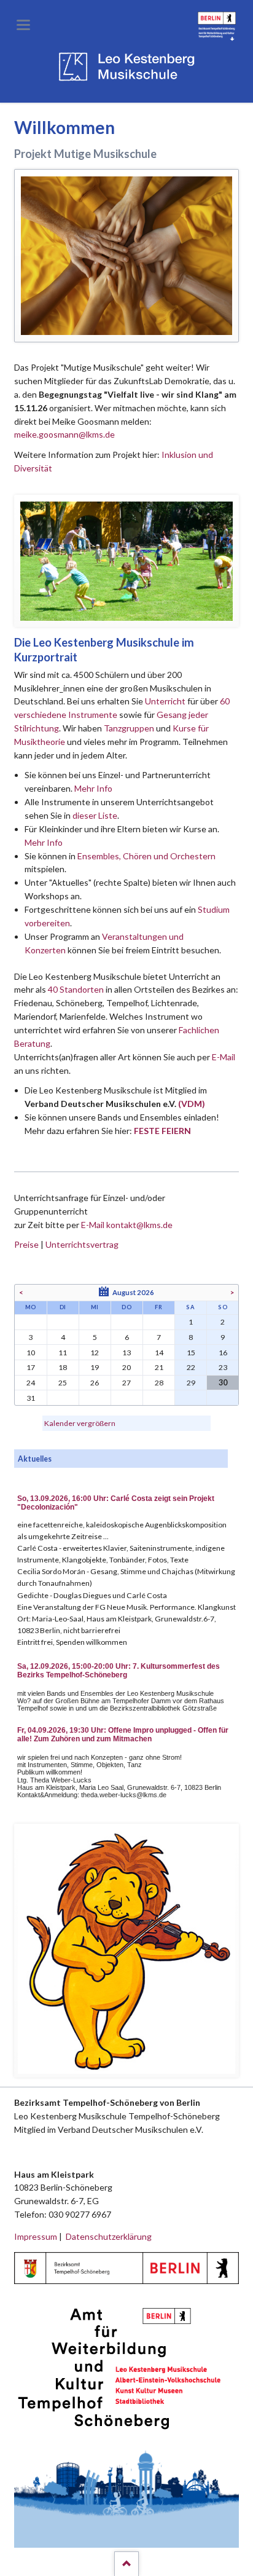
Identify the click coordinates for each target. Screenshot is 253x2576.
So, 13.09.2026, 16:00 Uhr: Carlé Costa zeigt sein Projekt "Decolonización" (116, 1503)
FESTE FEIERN (162, 1131)
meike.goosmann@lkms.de (64, 434)
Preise (26, 1244)
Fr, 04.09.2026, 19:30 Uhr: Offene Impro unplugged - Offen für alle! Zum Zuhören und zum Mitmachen (123, 1735)
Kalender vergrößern (80, 1423)
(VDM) (192, 1104)
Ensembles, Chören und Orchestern (146, 856)
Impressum (36, 2236)
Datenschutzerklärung (109, 2236)
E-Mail (224, 1057)
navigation (23, 25)
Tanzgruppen (130, 728)
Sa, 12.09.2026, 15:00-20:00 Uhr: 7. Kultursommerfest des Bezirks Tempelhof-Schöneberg (119, 1671)
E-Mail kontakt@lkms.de (126, 1225)
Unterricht (165, 701)
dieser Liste (95, 815)
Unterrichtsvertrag (82, 1244)
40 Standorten (76, 989)
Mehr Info (93, 788)
